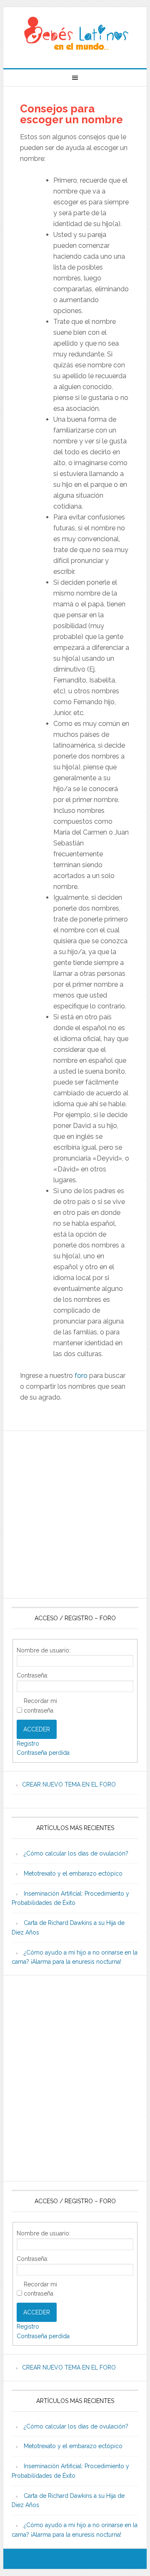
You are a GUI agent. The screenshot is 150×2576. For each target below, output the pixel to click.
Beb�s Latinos (75, 34)
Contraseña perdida (43, 1753)
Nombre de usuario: (44, 1650)
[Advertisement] (75, 1515)
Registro (28, 1744)
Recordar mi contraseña (40, 1706)
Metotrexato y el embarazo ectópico (73, 1873)
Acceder (37, 1729)
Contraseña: (32, 1675)
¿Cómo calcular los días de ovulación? (76, 1853)
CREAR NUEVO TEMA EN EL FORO (69, 1784)
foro (81, 1376)
